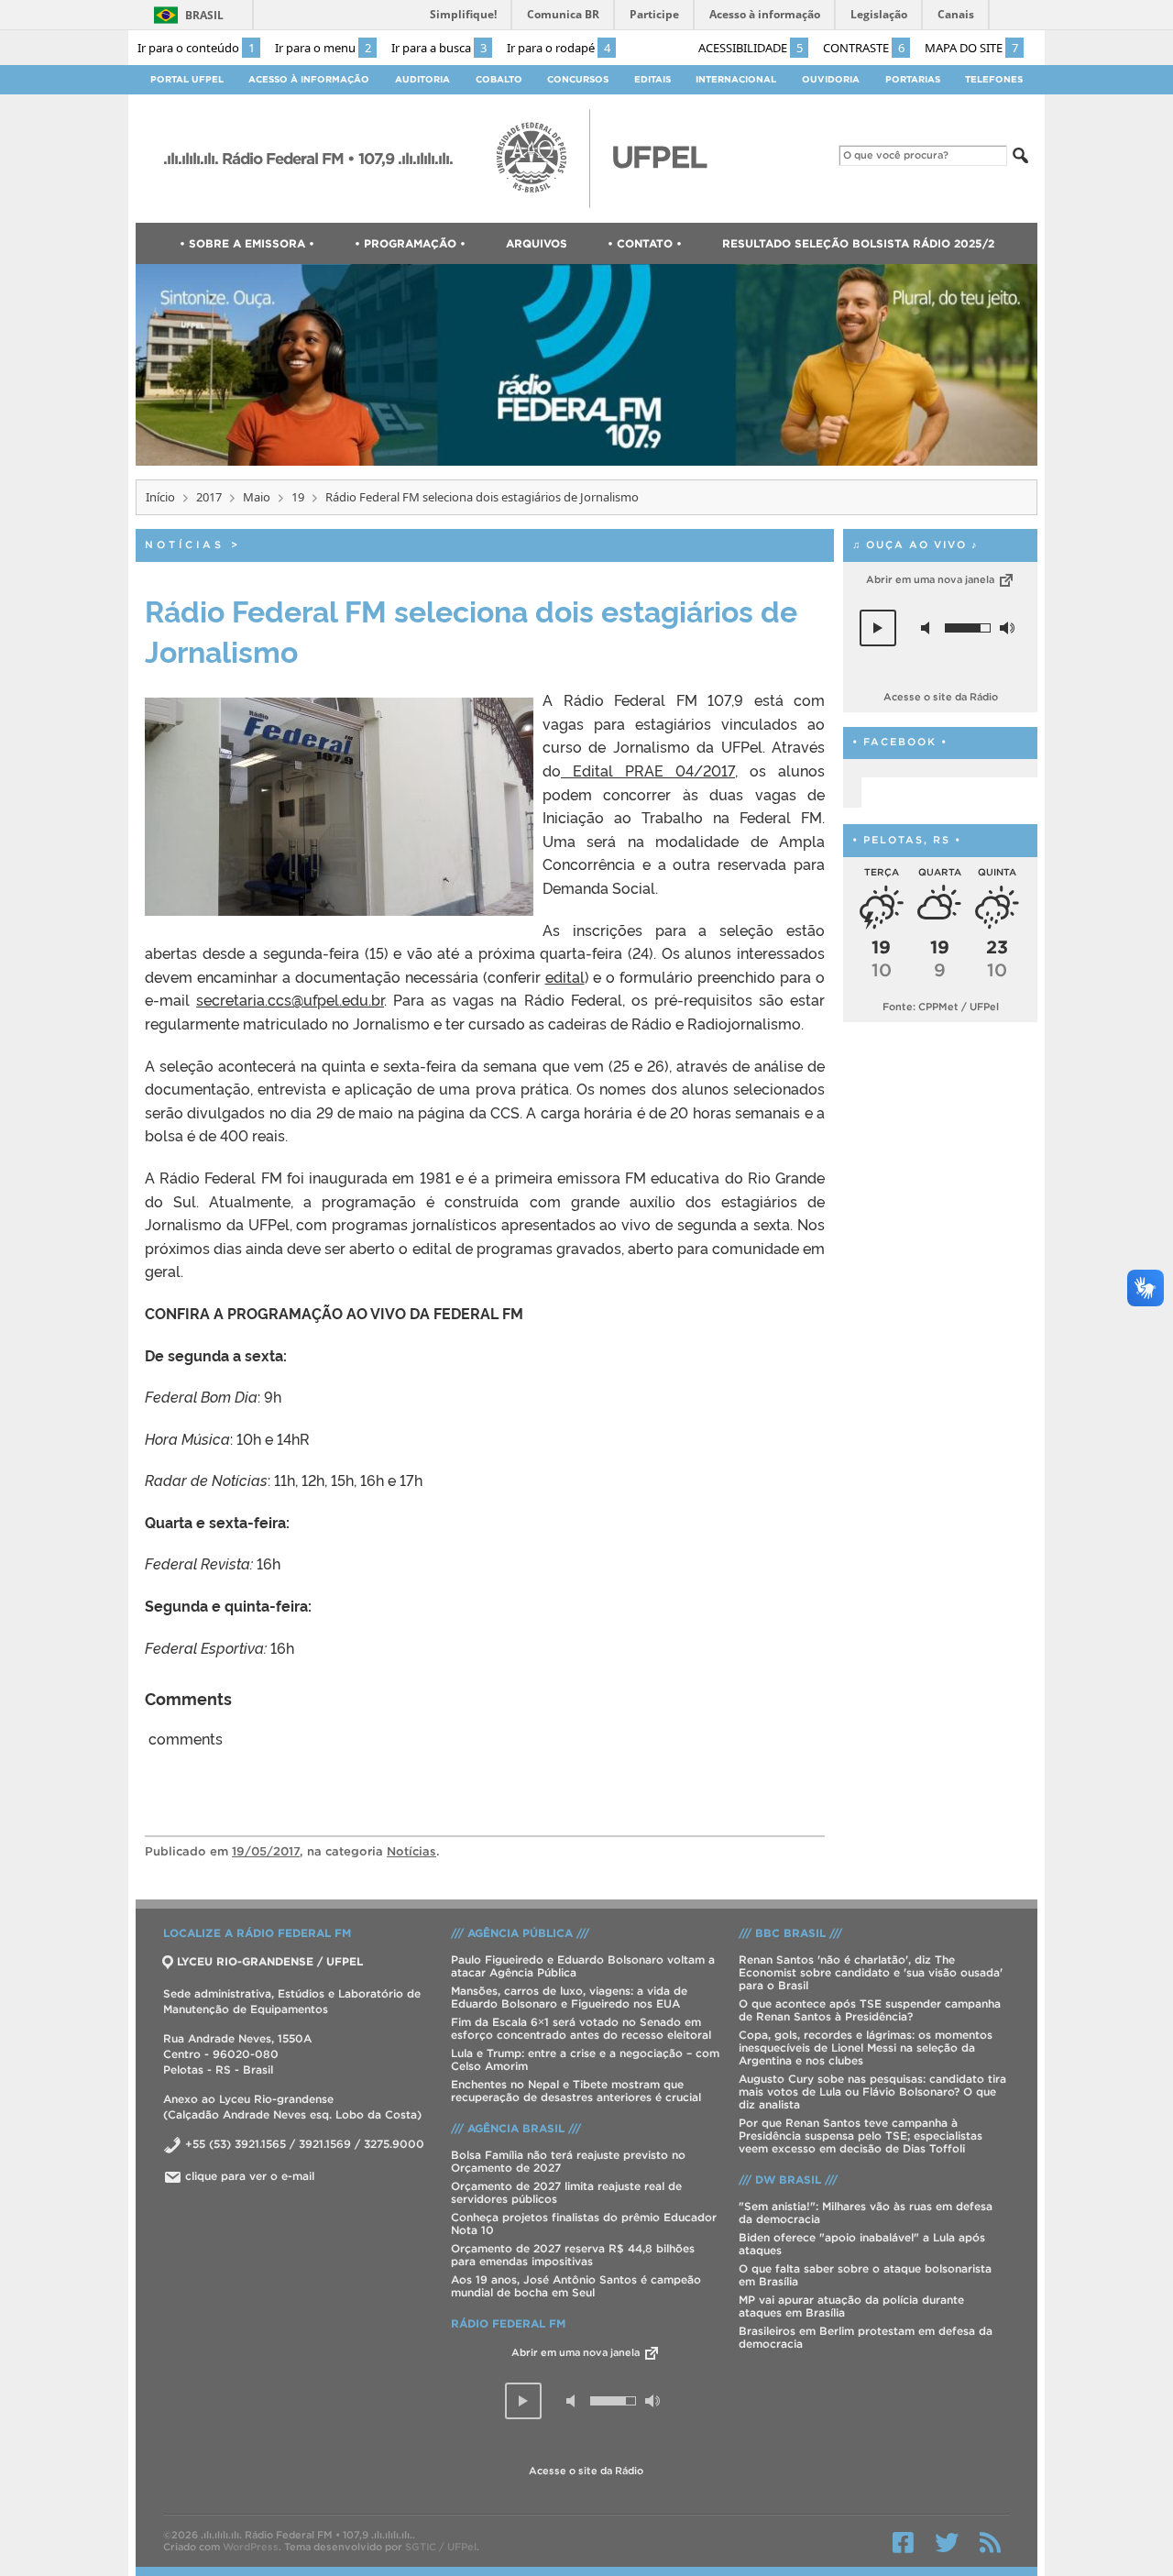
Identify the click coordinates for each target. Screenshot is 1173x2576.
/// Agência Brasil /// (516, 2128)
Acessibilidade (751, 48)
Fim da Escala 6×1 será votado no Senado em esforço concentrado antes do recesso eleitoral (581, 2028)
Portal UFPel (187, 79)
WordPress (251, 2547)
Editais (652, 79)
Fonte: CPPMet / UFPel (941, 1007)
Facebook (903, 2542)
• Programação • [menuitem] (410, 243)
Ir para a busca (439, 48)
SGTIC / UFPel (441, 2547)
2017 (209, 497)
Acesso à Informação (309, 79)
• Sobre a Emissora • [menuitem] (247, 243)
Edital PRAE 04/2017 (648, 770)
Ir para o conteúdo (196, 48)
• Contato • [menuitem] (645, 243)
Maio (257, 497)
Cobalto (499, 79)
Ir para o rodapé (559, 48)
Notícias (185, 545)
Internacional (736, 79)
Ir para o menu (323, 48)
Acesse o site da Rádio (941, 698)
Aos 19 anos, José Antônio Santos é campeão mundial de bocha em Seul (576, 2286)
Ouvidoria (831, 79)
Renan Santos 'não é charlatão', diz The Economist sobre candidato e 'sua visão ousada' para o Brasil (871, 1972)
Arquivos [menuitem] (537, 243)
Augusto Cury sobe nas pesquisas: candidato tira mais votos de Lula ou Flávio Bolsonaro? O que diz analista (872, 2092)
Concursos (578, 79)
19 (298, 497)
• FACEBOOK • (900, 743)
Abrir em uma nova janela (932, 579)
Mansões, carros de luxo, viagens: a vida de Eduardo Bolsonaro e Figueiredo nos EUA (569, 1997)
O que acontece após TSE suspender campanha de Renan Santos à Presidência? (870, 2010)
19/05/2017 (266, 1851)
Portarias (913, 79)
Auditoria (422, 79)
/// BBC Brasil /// (790, 1933)
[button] (878, 628)
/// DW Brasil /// (788, 2180)
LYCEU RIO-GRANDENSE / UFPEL (270, 1961)
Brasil (204, 15)
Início (160, 497)
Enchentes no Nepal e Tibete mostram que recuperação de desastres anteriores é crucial (576, 2091)
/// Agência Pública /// (520, 1933)
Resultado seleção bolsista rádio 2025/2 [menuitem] (858, 243)
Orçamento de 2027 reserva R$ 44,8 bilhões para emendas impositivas (573, 2255)
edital (565, 976)
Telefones (994, 79)
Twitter (947, 2542)
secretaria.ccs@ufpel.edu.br (290, 999)
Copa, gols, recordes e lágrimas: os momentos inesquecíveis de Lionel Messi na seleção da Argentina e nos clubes (866, 2048)
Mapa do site (971, 48)
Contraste (864, 48)
